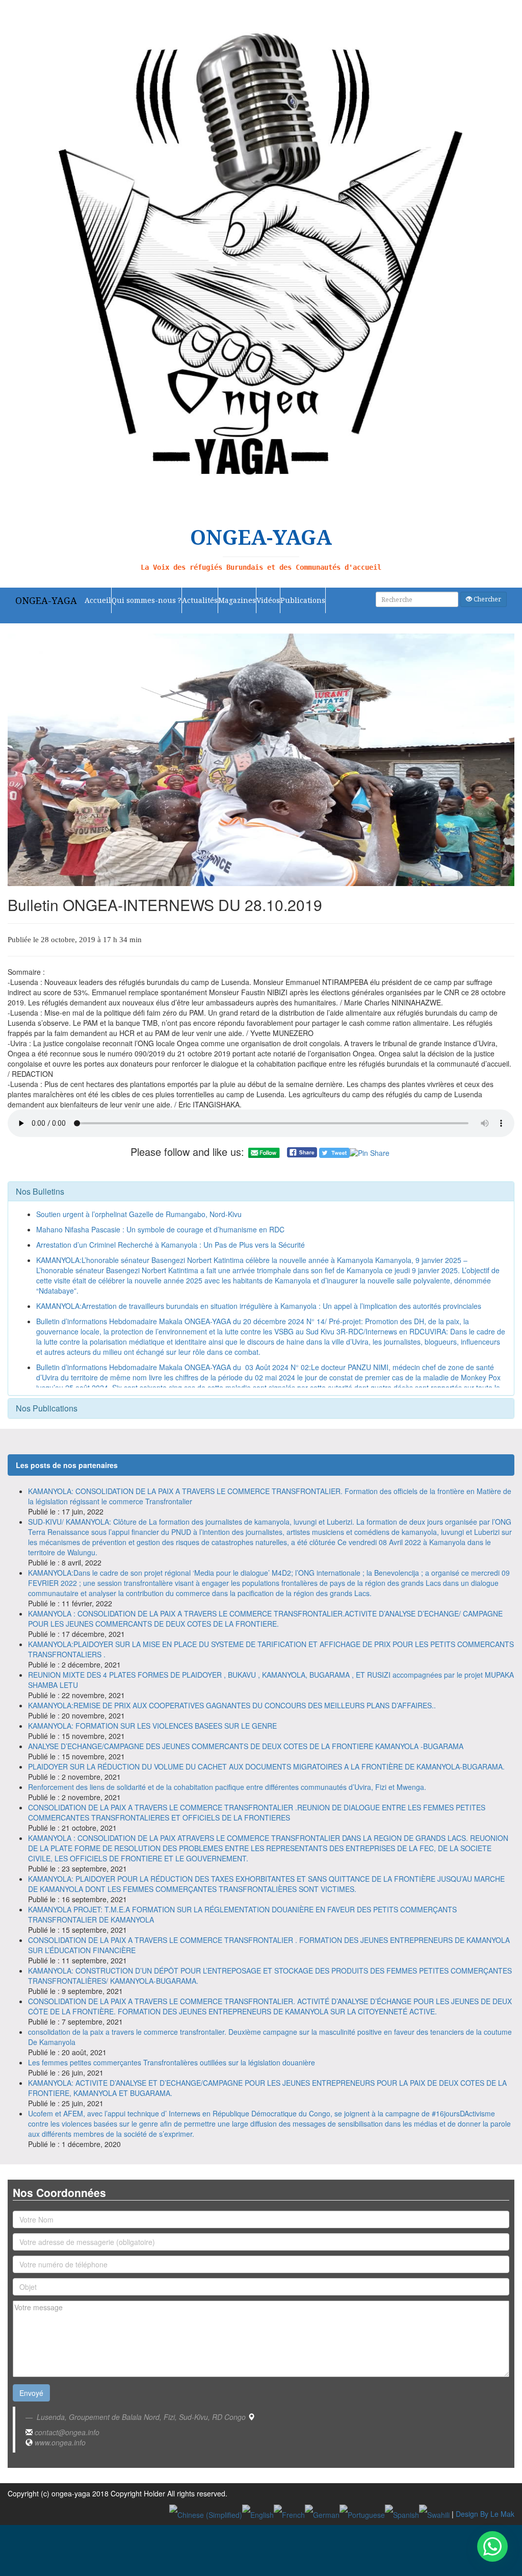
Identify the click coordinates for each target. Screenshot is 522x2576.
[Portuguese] (362, 2514)
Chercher (487, 599)
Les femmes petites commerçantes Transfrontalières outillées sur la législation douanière (172, 2062)
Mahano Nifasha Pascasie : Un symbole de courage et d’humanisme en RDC (160, 1229)
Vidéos (268, 600)
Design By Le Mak (485, 2514)
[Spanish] (402, 2514)
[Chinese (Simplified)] (206, 2514)
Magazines (237, 600)
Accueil (98, 600)
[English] (258, 2514)
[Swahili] (434, 2514)
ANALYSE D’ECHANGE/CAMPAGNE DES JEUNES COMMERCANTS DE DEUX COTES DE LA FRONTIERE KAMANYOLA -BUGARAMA (246, 1746)
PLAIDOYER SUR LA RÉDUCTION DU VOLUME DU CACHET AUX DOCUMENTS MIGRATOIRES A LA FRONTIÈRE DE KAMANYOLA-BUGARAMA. (266, 1766)
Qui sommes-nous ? (147, 600)
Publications (303, 600)
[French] (289, 2514)
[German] (322, 2514)
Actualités (200, 600)
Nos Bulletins (40, 1191)
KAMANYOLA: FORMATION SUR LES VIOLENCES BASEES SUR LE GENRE (152, 1726)
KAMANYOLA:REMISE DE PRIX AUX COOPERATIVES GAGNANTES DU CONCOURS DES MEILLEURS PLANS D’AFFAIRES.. (232, 1705)
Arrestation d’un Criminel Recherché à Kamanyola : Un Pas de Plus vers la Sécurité (171, 1245)
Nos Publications (47, 1408)
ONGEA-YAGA (46, 600)
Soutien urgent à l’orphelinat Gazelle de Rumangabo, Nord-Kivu (139, 1214)
